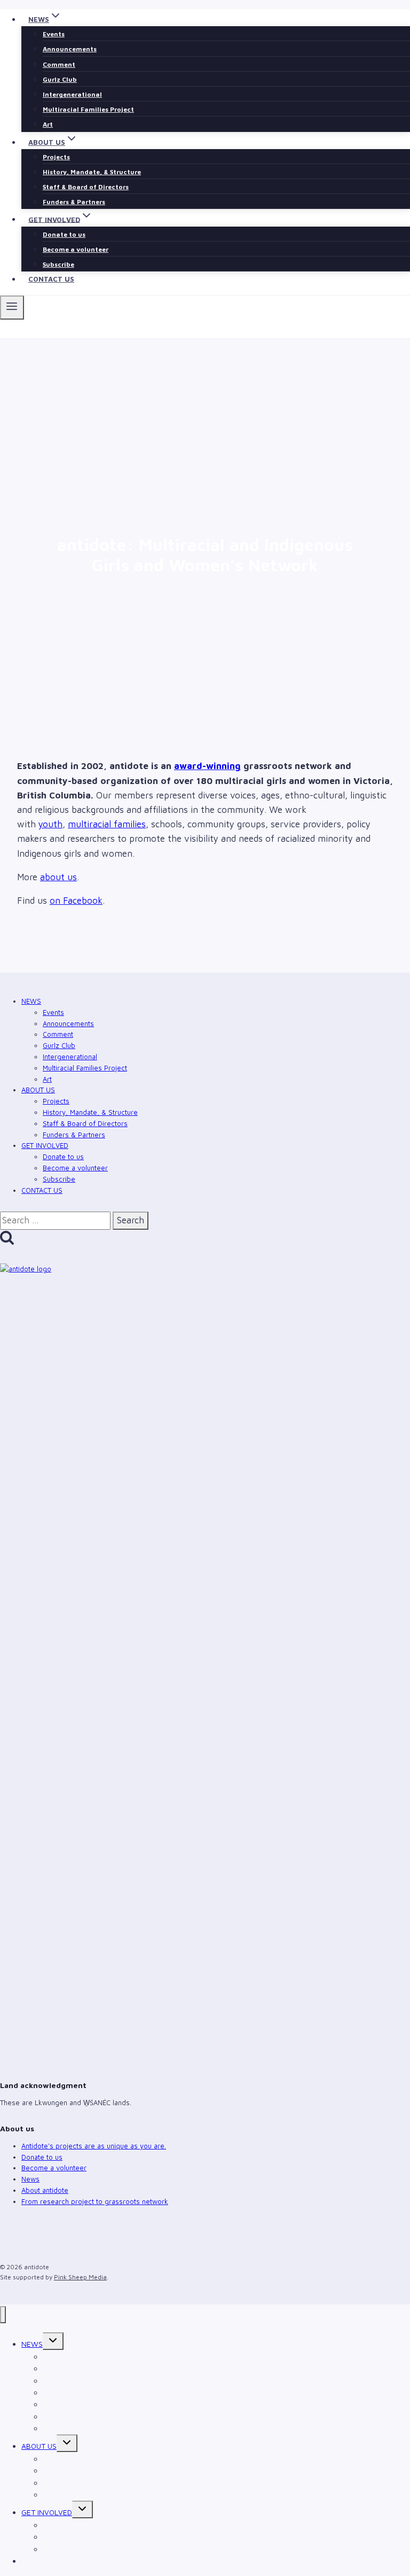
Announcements (70, 49)
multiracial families (107, 824)
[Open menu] (12, 307)
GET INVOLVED (45, 1145)
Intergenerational (72, 94)
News (30, 2179)
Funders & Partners (74, 202)
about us (58, 877)
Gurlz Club (60, 79)
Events (54, 34)
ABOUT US (38, 1090)
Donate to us (64, 234)
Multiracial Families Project (88, 109)
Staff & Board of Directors (86, 187)
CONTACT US (51, 279)
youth (50, 824)
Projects (56, 157)
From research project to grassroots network (95, 2201)
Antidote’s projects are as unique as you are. (94, 2146)
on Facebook (76, 901)
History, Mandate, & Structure (92, 172)
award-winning (207, 766)
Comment (59, 64)
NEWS (31, 1001)
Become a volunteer (76, 249)
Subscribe (58, 264)
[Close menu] (3, 2315)
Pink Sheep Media (80, 2277)
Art (48, 124)
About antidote (45, 2190)
